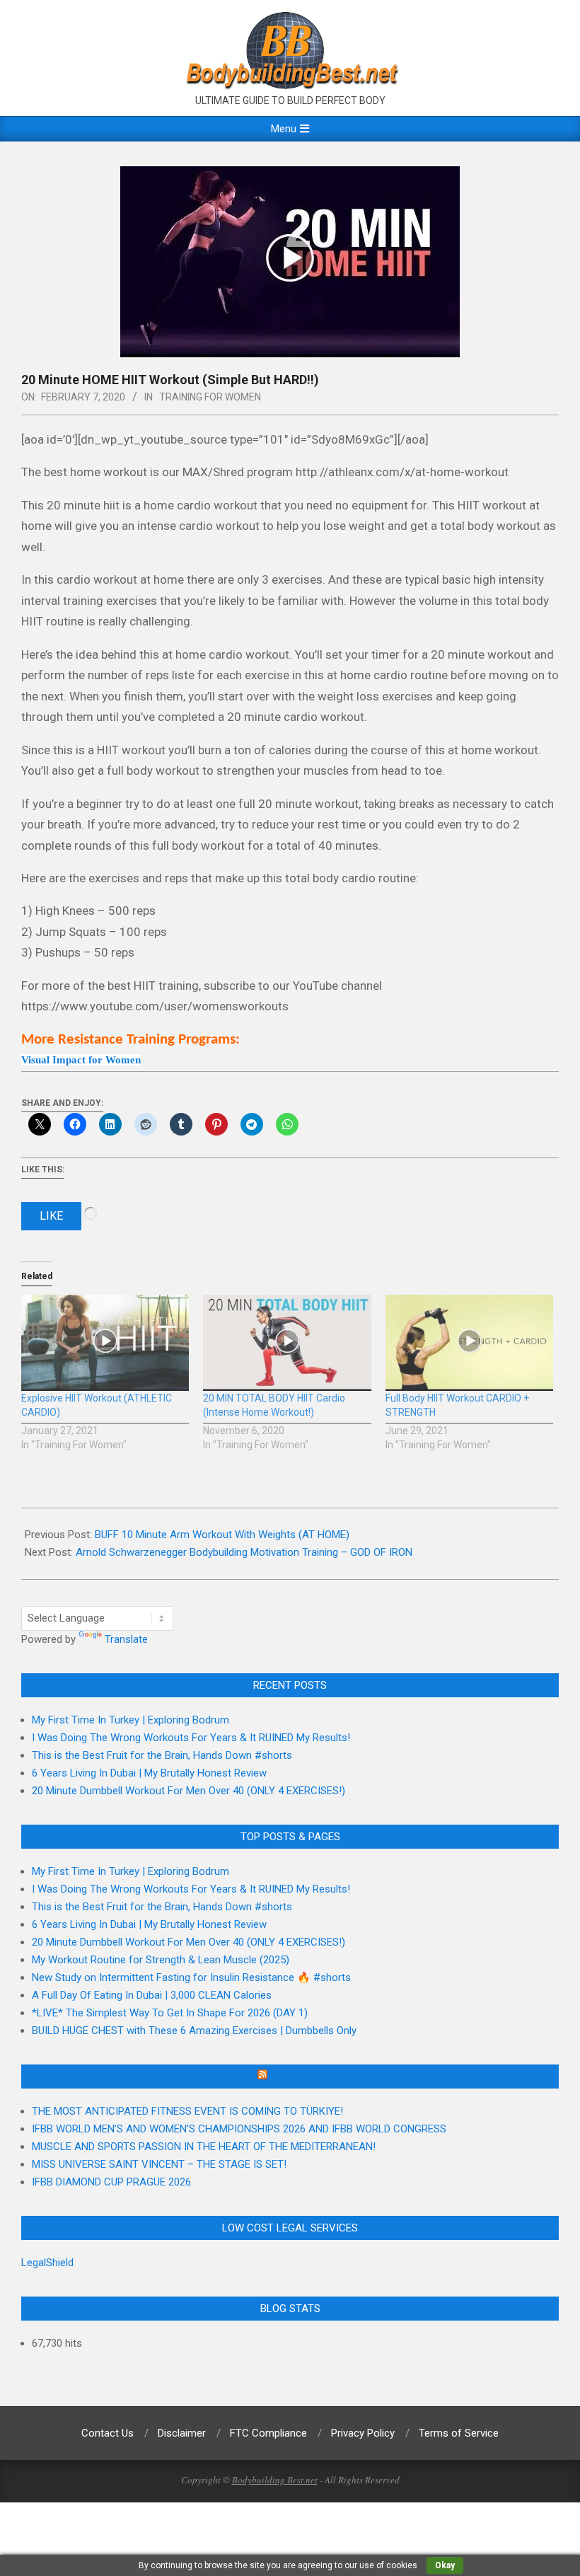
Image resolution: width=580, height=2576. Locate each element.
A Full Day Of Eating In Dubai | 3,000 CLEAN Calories (152, 1995)
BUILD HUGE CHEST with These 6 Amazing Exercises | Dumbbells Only (194, 2031)
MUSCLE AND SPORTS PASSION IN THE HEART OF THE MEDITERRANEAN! (204, 2147)
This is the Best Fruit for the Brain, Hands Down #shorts (162, 1755)
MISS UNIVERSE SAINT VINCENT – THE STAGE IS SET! (159, 2164)
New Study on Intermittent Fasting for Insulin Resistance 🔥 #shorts (191, 1977)
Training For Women (210, 397)
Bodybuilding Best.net (275, 2480)
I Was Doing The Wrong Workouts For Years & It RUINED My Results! (191, 1738)
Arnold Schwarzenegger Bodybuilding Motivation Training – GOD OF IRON (244, 1552)
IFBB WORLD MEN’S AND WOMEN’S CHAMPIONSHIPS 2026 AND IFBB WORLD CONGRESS (239, 2129)
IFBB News (296, 2077)
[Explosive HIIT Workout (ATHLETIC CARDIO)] (105, 1343)
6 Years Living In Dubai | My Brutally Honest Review (149, 1773)
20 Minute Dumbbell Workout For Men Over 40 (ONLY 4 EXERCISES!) (188, 1791)
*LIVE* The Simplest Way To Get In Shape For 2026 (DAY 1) (170, 2013)
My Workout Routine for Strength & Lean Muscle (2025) (161, 1960)
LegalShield (47, 2263)
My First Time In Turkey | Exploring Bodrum (130, 1720)
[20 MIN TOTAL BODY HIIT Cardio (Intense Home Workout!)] (287, 1343)
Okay (445, 2565)
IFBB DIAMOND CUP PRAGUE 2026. (112, 2182)
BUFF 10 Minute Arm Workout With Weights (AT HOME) (222, 1535)
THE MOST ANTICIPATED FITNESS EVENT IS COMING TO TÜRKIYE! (187, 2111)
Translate (126, 1639)
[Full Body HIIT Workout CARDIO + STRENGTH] (469, 1343)
